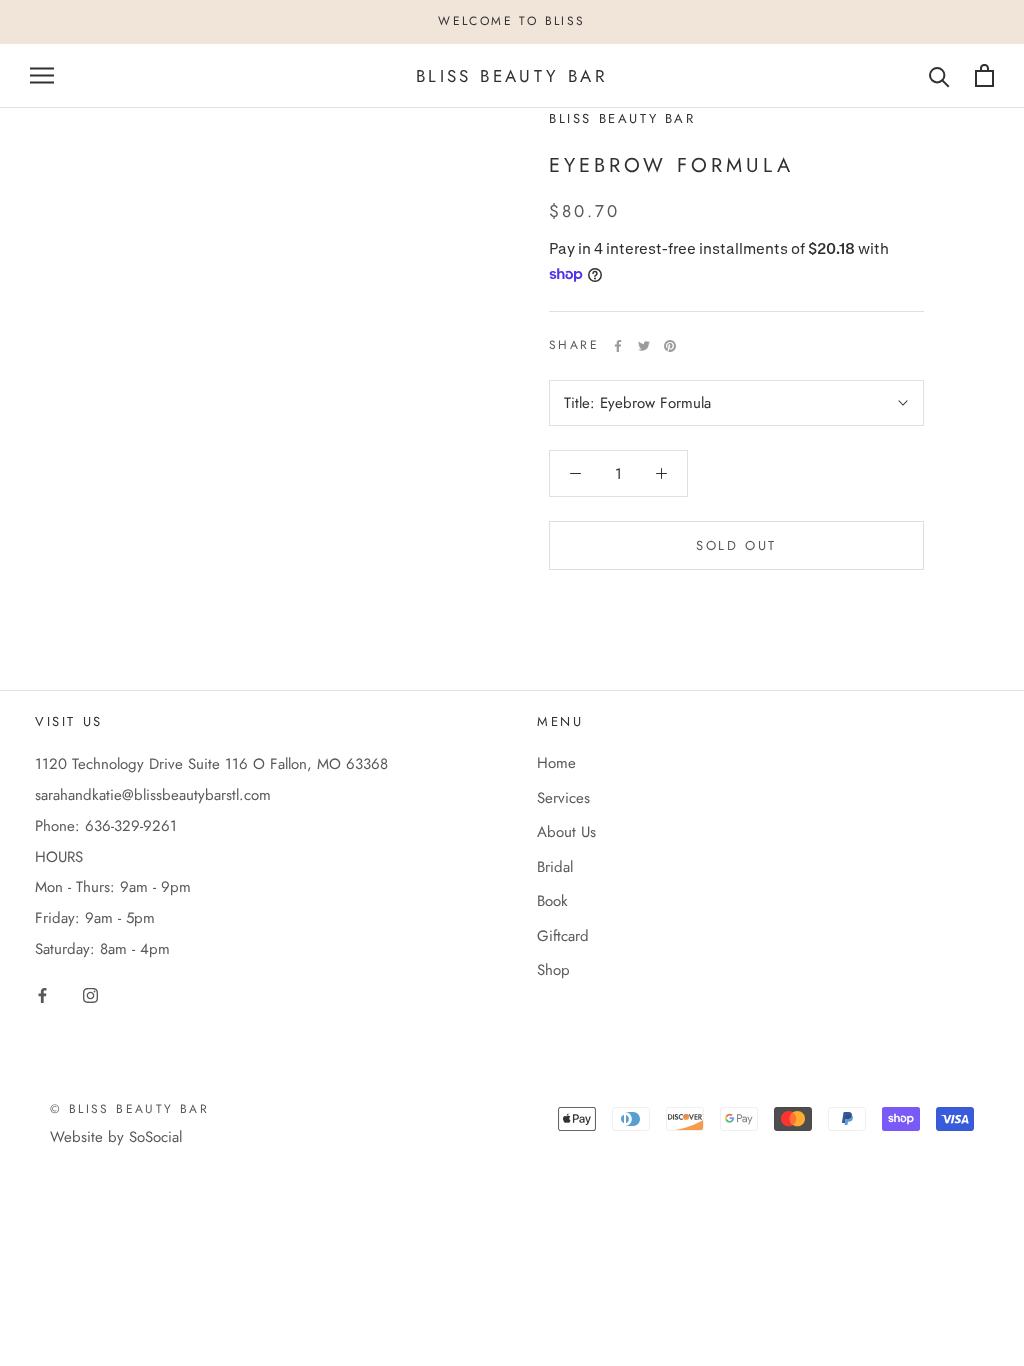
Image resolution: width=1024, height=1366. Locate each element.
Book (552, 901)
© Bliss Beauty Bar (129, 1109)
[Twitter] (644, 346)
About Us (566, 832)
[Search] (939, 75)
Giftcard (563, 936)
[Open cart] (984, 75)
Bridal (555, 867)
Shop (553, 970)
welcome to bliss (511, 21)
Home (556, 763)
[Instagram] (90, 994)
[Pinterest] (670, 346)
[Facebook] (618, 346)
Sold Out (736, 545)
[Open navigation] (42, 75)
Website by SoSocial (116, 1137)
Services (563, 798)
